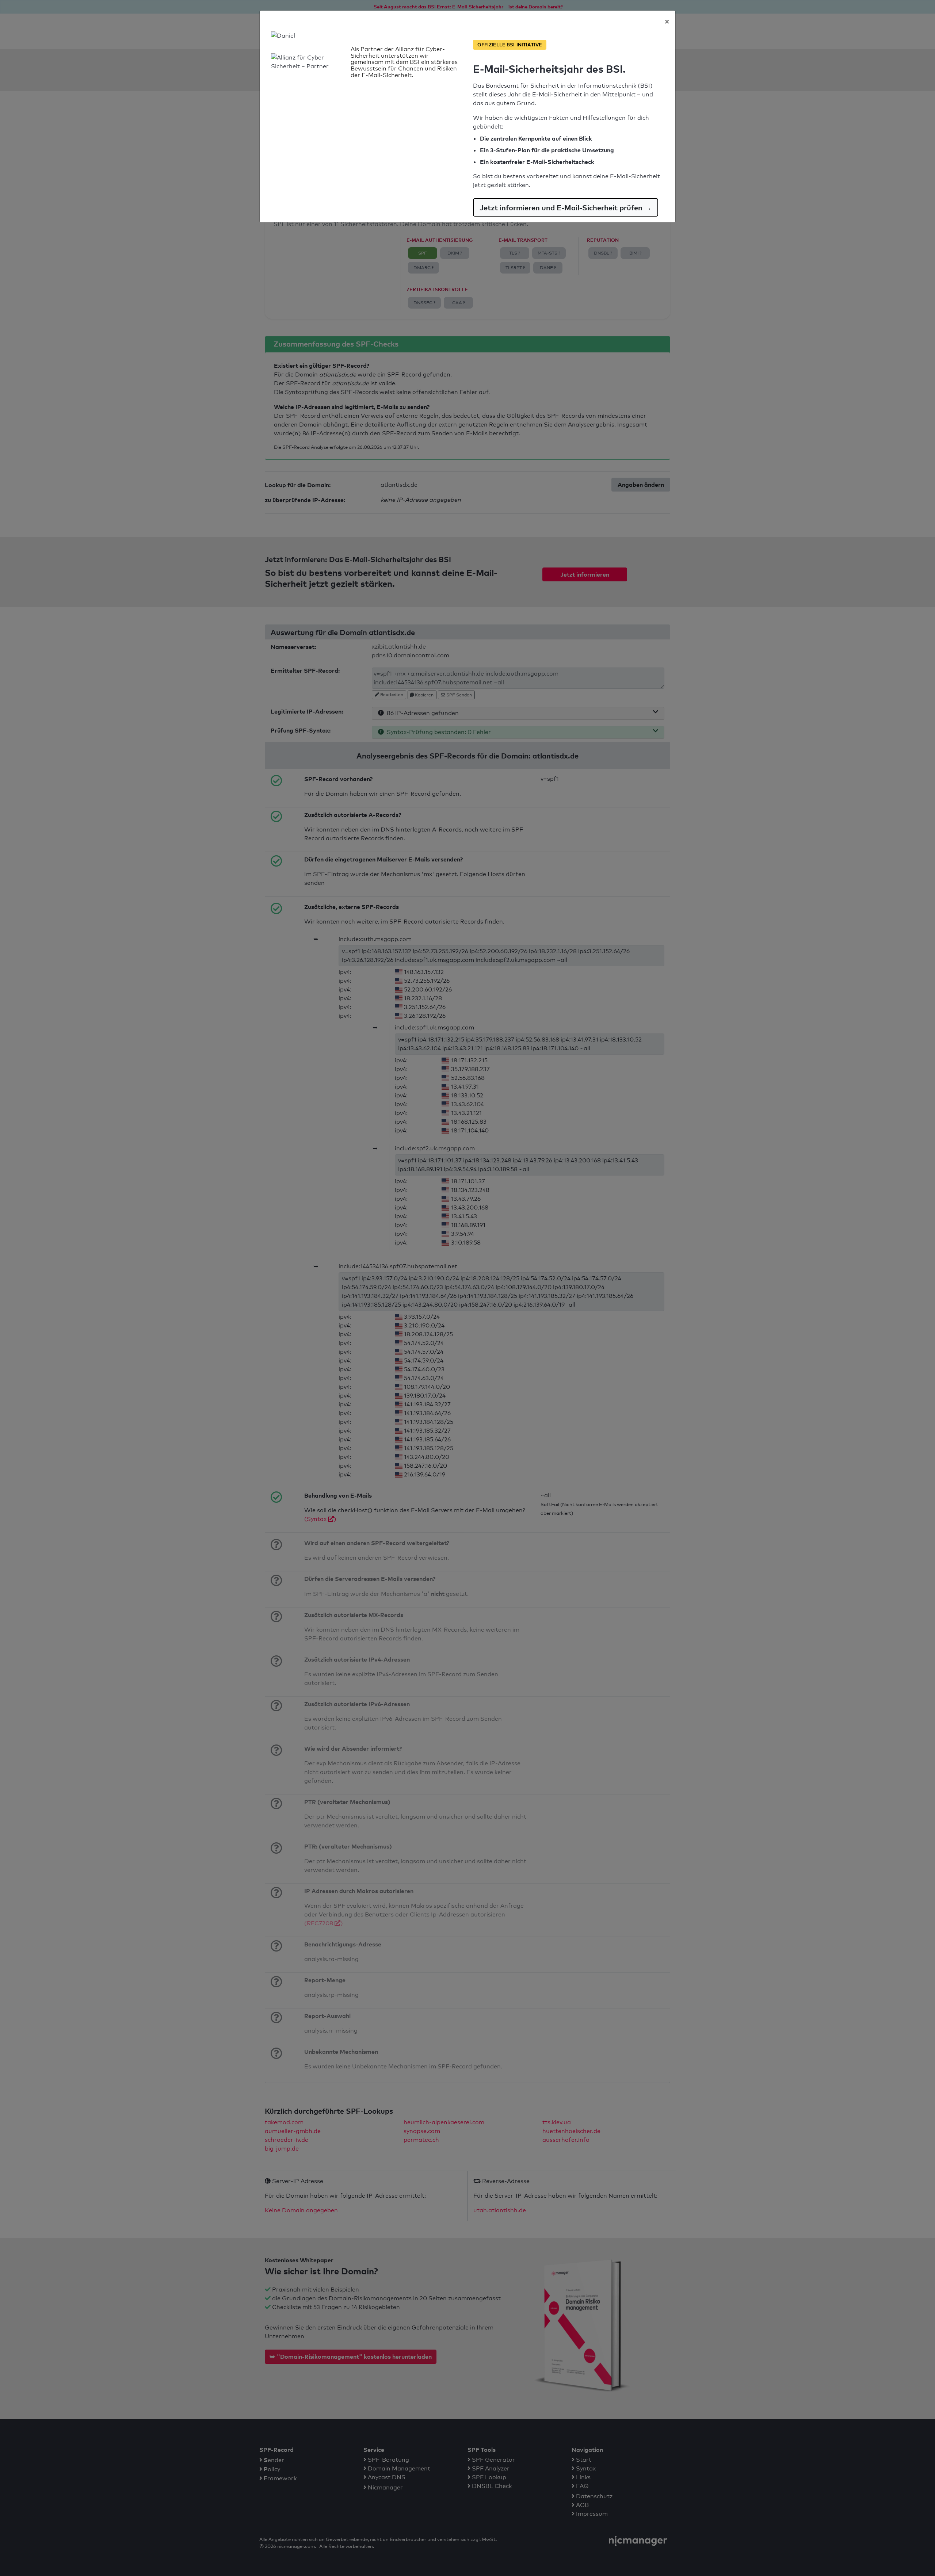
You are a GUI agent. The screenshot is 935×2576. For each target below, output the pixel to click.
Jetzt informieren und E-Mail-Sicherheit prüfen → (566, 207)
